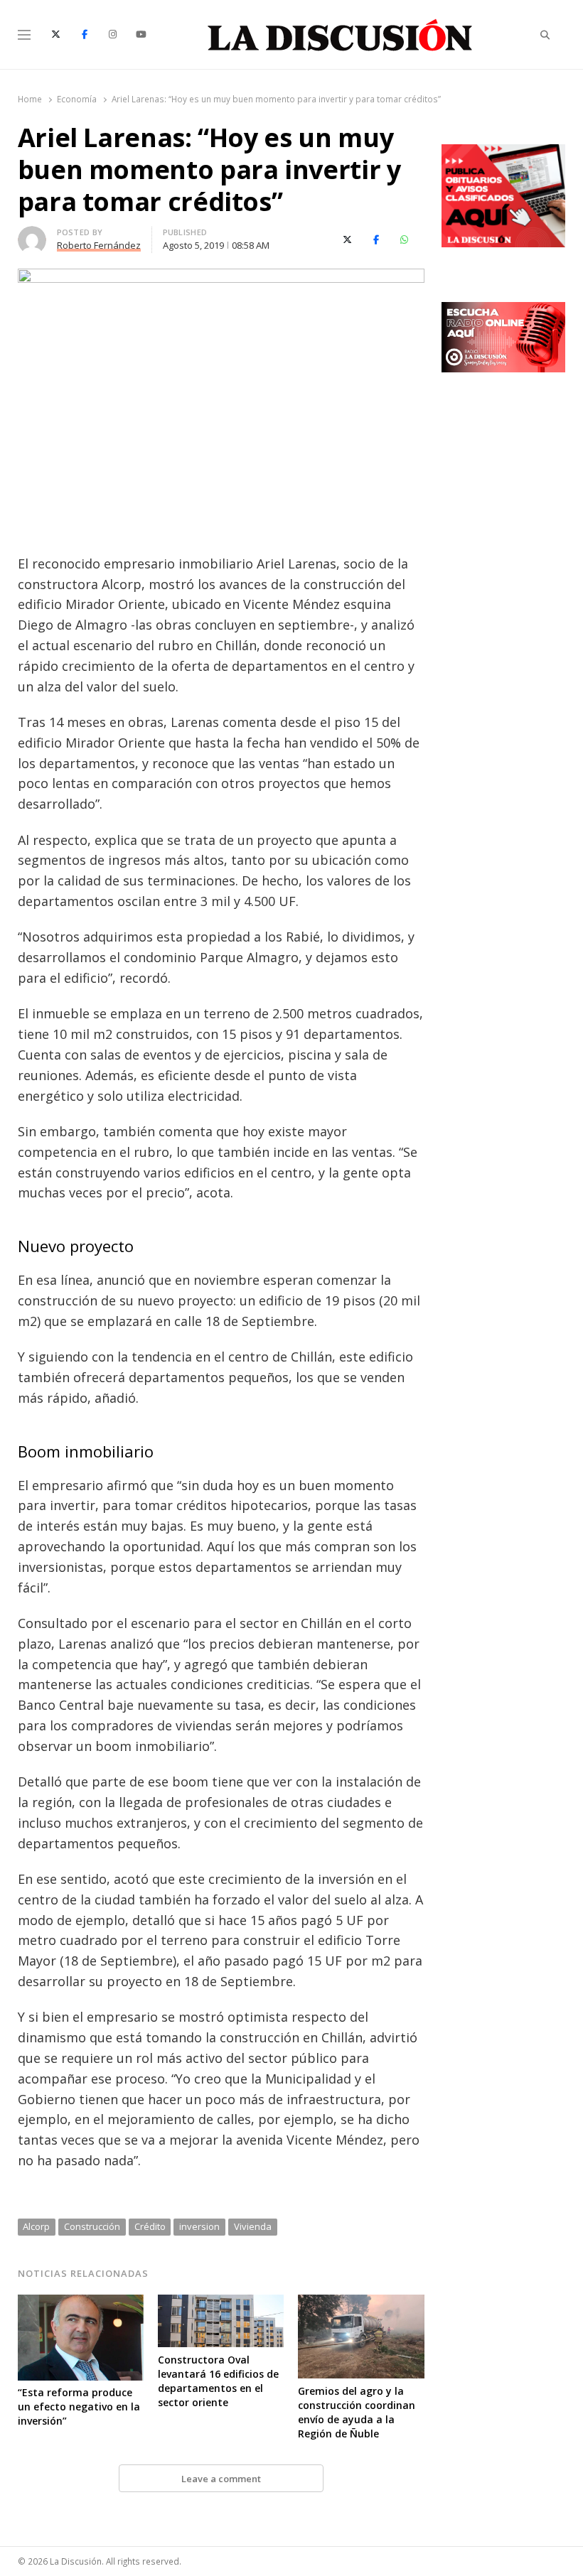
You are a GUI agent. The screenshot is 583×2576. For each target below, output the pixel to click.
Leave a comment (221, 2479)
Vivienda (253, 2226)
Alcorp (36, 2226)
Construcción (92, 2226)
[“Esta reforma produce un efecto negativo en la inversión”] (81, 2303)
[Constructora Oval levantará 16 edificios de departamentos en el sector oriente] (221, 2303)
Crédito (150, 2226)
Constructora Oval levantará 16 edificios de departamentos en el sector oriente (218, 2381)
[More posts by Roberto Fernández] (32, 235)
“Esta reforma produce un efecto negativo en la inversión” (79, 2407)
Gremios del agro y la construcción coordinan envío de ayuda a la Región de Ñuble (357, 2412)
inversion (199, 2226)
